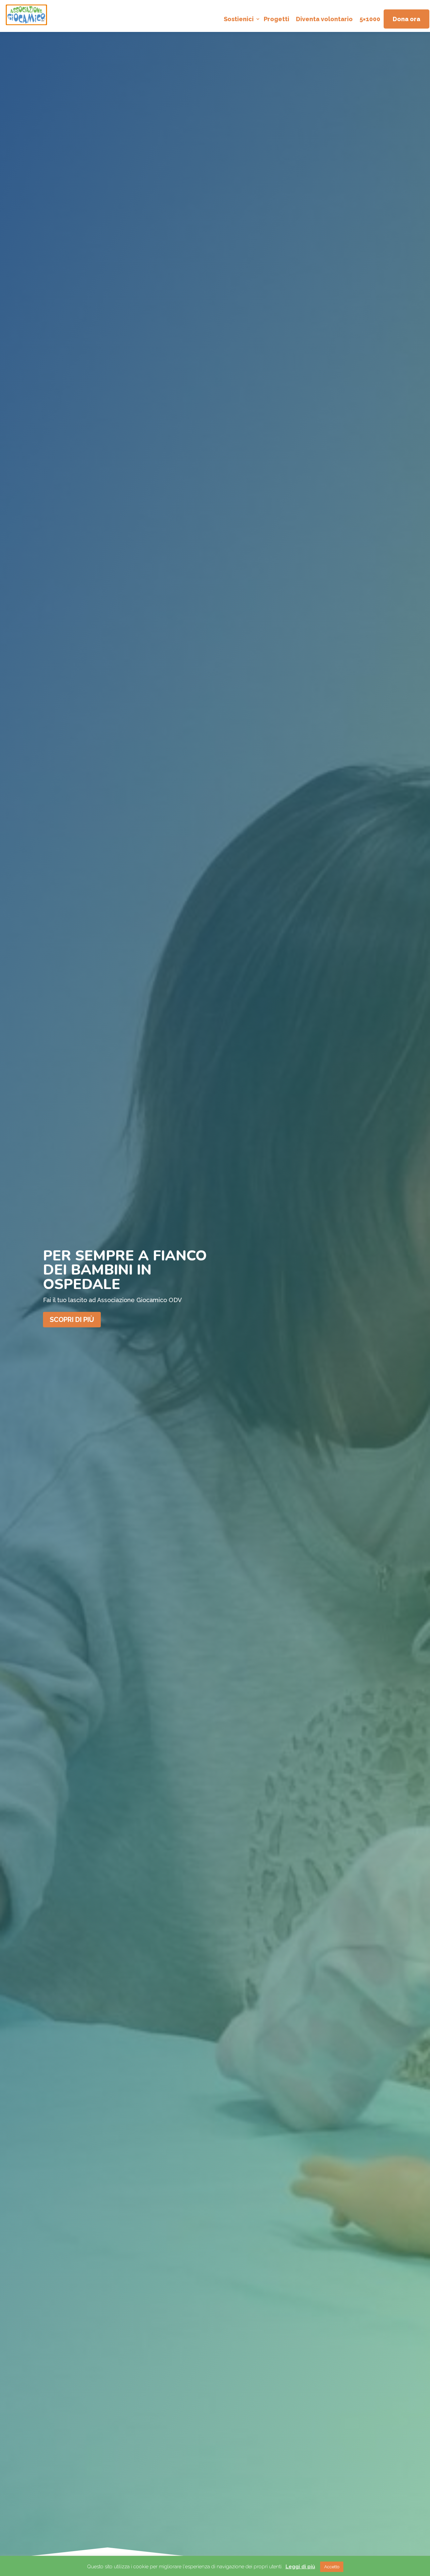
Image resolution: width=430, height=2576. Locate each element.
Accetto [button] (332, 2567)
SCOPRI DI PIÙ (72, 1320)
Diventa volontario (324, 19)
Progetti (276, 19)
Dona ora (406, 19)
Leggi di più (300, 2567)
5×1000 (370, 19)
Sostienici (239, 19)
